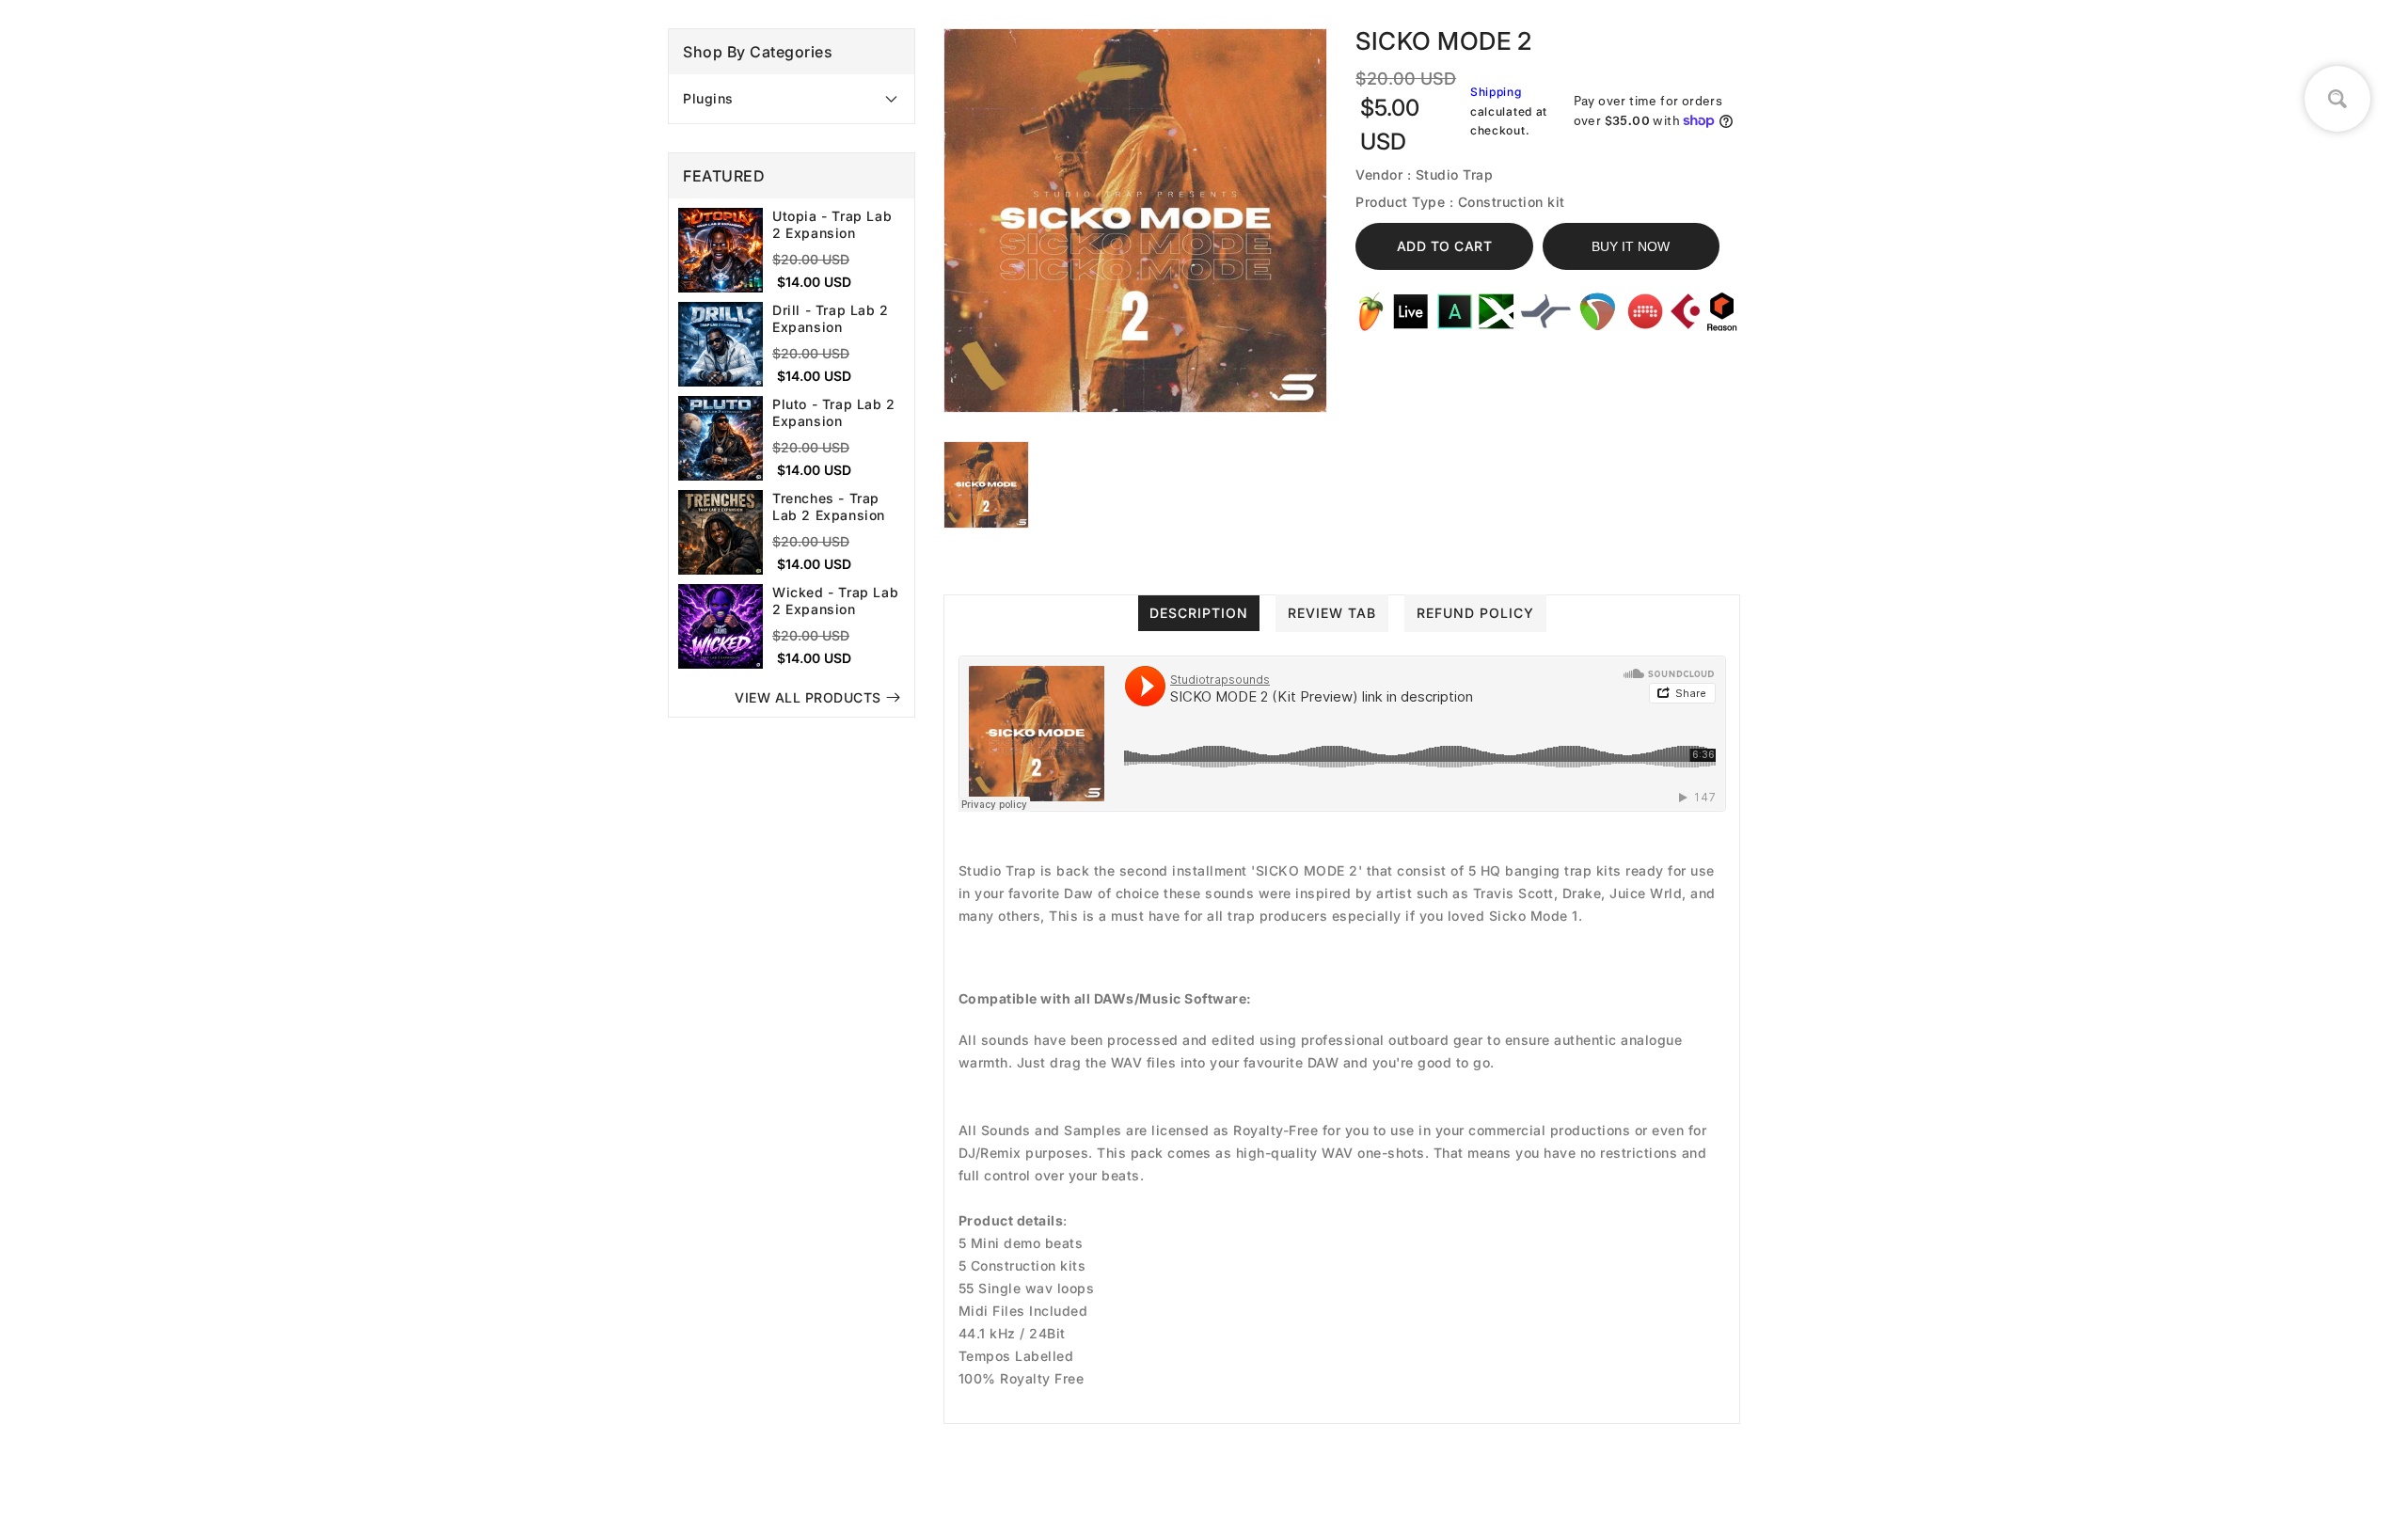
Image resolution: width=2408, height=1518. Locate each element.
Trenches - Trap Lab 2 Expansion (829, 506)
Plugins (708, 98)
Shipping (1496, 92)
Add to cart (1445, 246)
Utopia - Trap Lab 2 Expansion (832, 224)
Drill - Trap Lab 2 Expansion (831, 318)
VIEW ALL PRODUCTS (808, 697)
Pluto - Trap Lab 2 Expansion (834, 412)
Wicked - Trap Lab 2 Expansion (835, 601)
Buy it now (1631, 246)
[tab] (792, 99)
